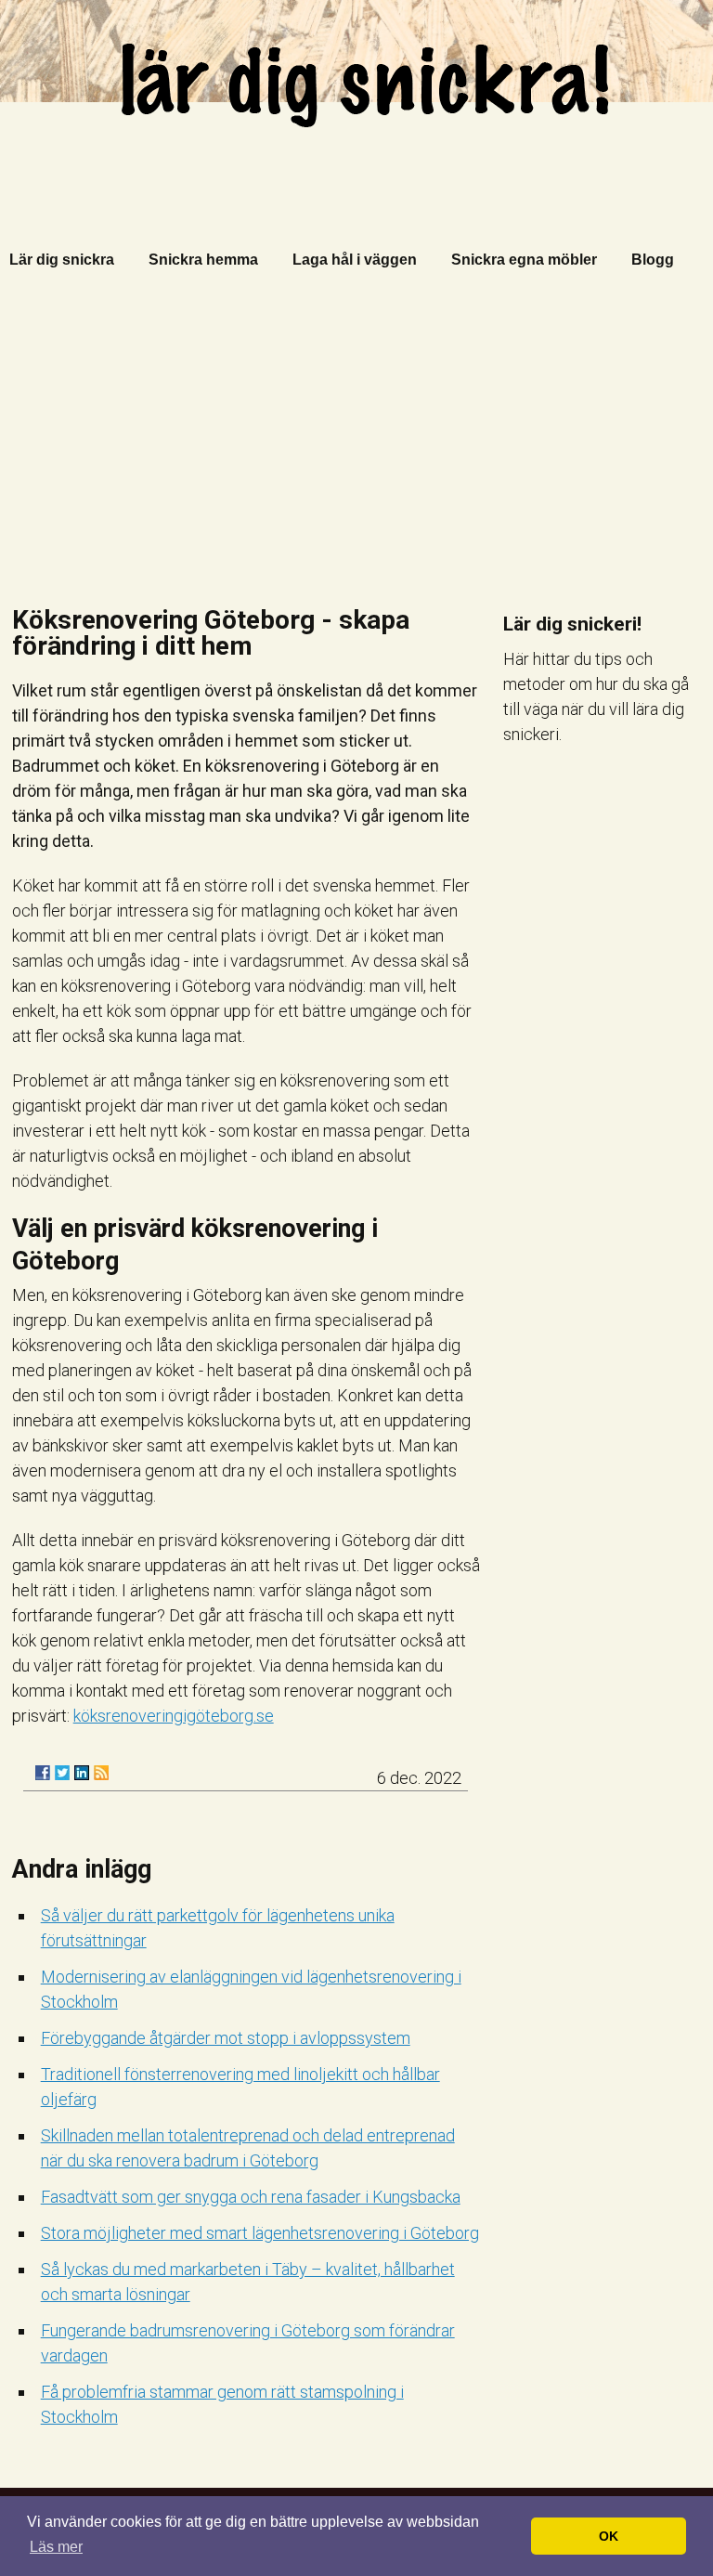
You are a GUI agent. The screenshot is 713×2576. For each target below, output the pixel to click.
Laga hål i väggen (355, 260)
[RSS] (101, 1773)
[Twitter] (62, 1773)
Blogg (653, 260)
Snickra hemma (203, 260)
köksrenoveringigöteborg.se (174, 1716)
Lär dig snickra (62, 260)
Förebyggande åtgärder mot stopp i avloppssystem (226, 2038)
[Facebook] (43, 1773)
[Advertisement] (356, 445)
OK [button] (609, 2536)
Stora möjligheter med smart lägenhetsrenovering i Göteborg (260, 2233)
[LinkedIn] (82, 1773)
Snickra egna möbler (524, 260)
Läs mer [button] (56, 2547)
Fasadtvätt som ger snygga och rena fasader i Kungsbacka (251, 2197)
